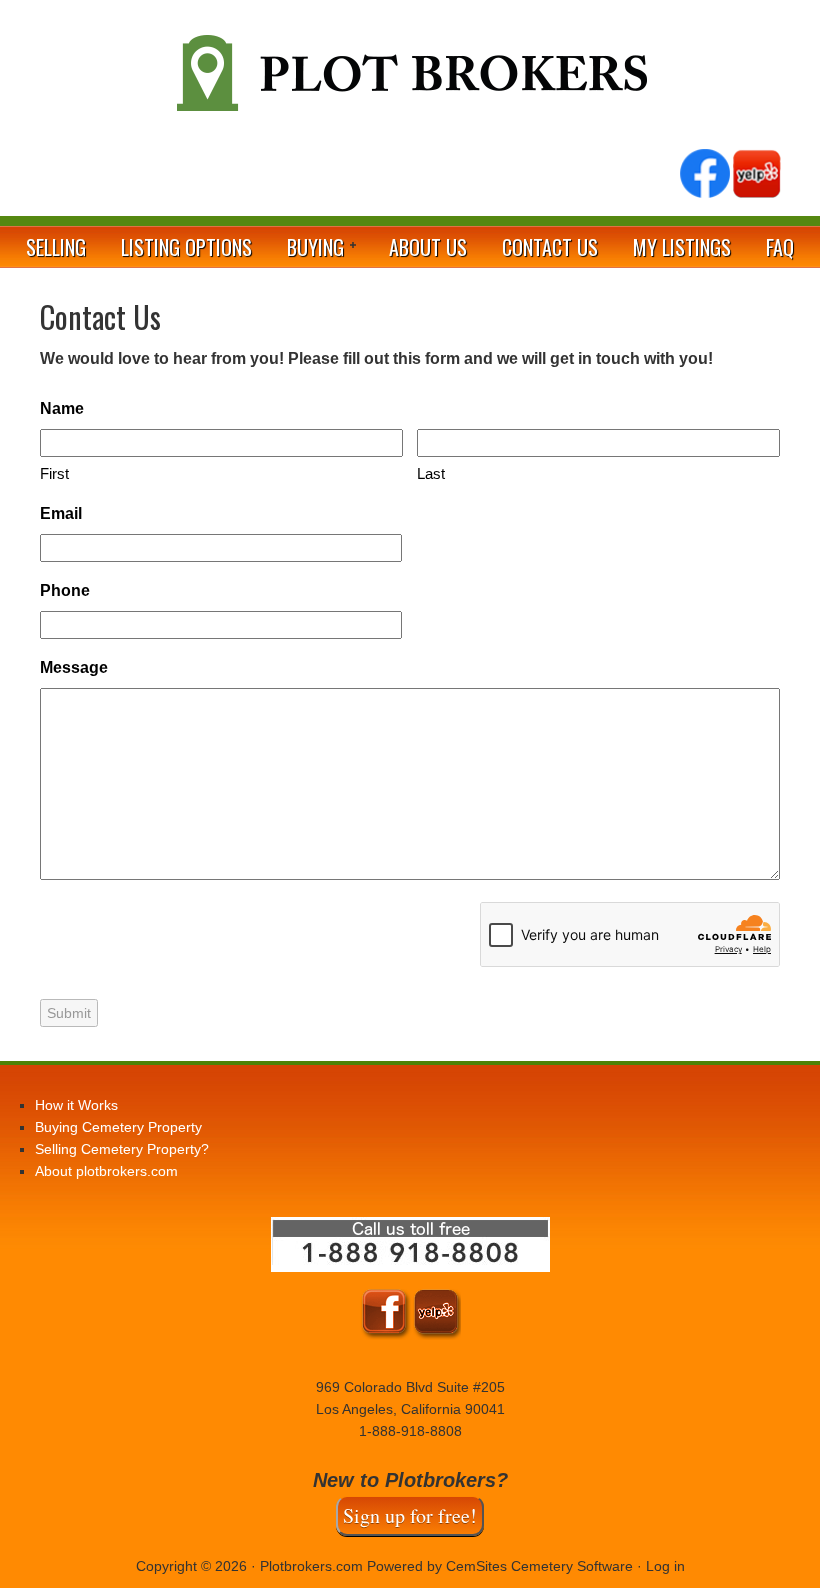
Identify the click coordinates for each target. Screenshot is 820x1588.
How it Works (76, 1105)
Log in (665, 1566)
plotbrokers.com (410, 81)
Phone (65, 590)
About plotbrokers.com (106, 1171)
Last (431, 473)
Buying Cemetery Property (118, 1127)
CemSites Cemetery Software (539, 1566)
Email (61, 513)
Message (74, 667)
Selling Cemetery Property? (122, 1149)
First (54, 473)
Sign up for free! (410, 1515)
